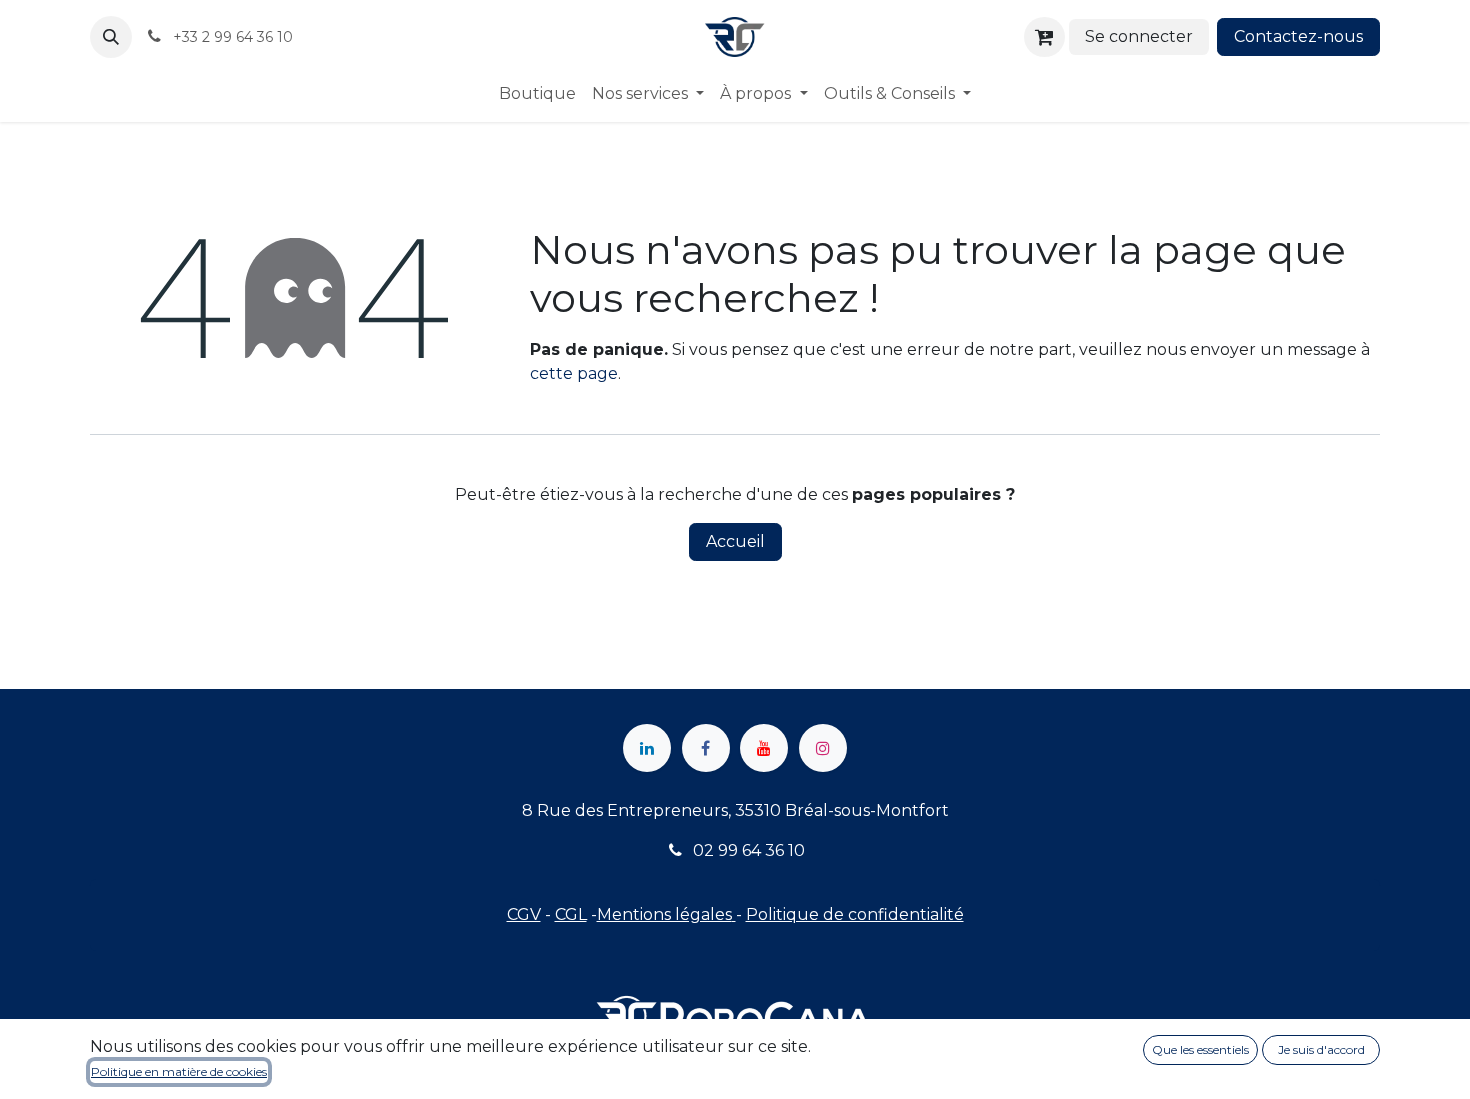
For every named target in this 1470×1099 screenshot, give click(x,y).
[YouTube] (764, 748)
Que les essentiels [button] (1200, 1049)
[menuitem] (537, 94)
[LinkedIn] (647, 748)
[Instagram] (823, 748)
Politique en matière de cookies (179, 1071)
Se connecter (1139, 36)
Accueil (735, 541)
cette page (574, 373)
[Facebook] (706, 748)
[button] (111, 37)
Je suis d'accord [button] (1321, 1049)
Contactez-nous (1298, 36)
